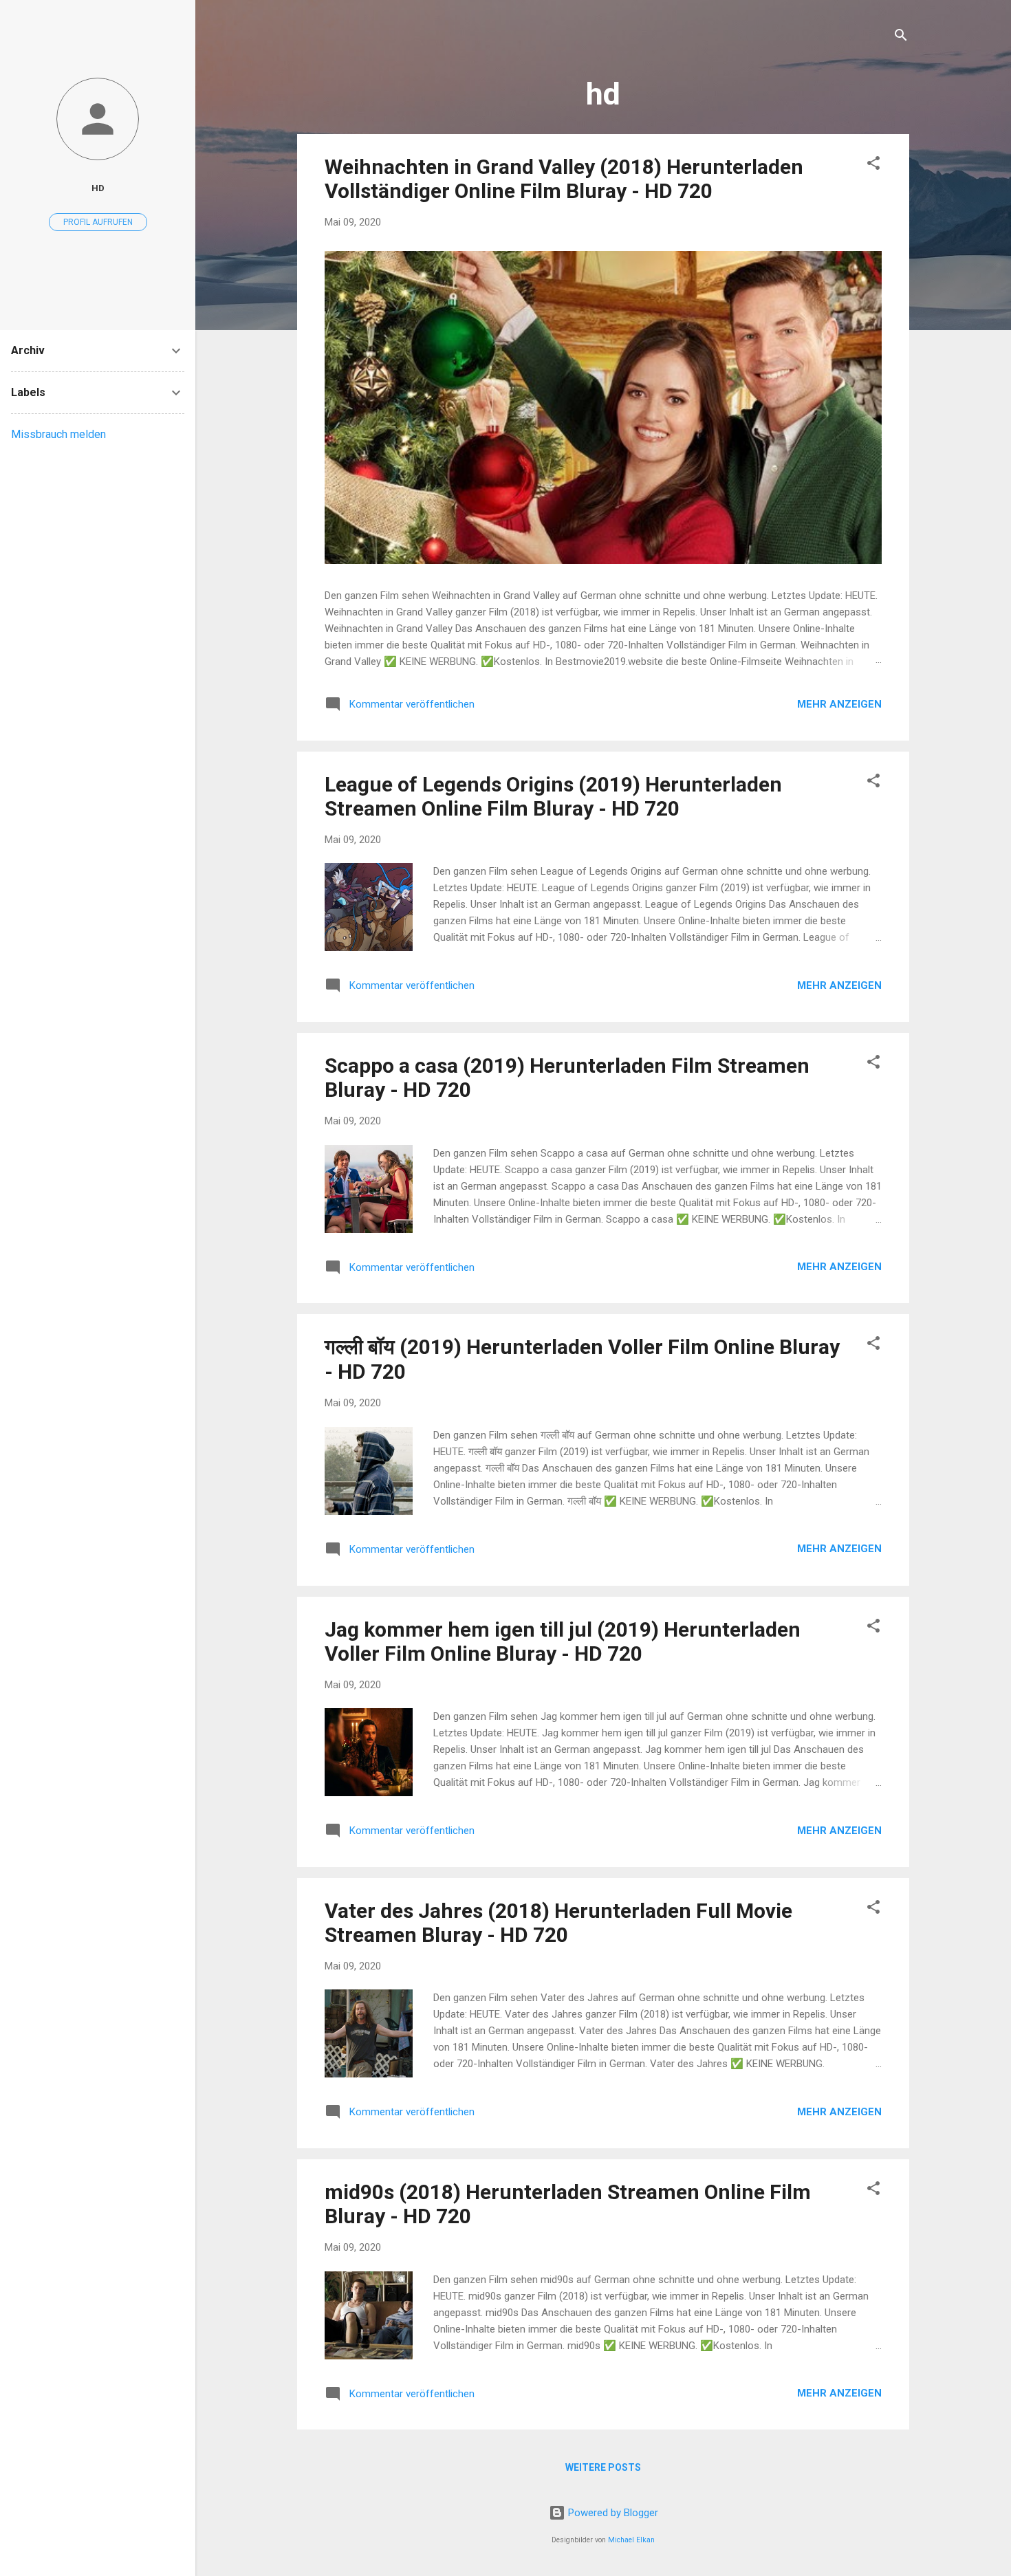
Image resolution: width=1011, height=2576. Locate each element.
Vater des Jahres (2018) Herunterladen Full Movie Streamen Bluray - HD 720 (558, 1923)
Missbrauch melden (58, 434)
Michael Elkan (631, 2540)
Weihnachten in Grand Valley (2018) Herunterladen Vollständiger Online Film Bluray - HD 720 (564, 179)
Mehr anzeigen (839, 704)
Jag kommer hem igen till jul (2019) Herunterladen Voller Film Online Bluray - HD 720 (563, 1641)
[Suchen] (901, 37)
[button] (873, 165)
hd (98, 188)
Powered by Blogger (612, 2513)
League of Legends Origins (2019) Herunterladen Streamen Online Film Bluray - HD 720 (553, 796)
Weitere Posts (603, 2467)
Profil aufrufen (98, 222)
